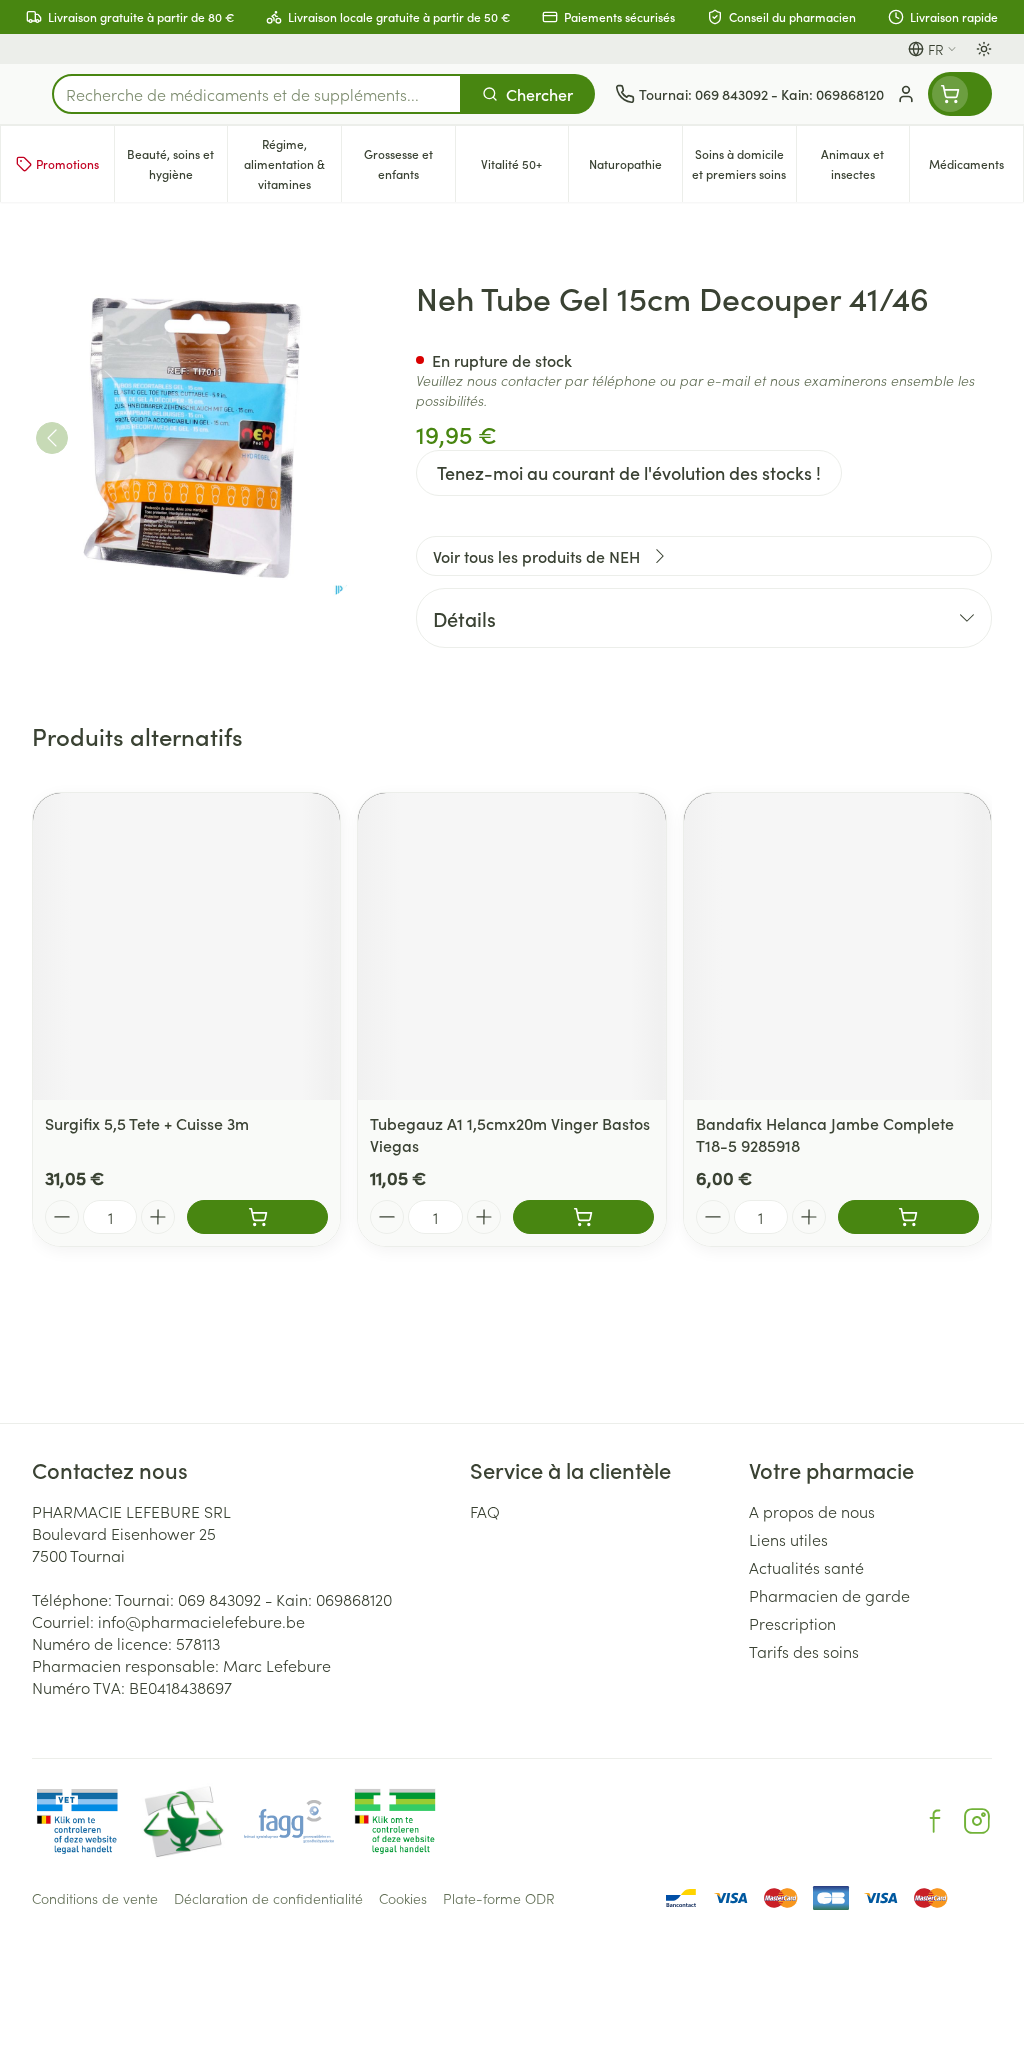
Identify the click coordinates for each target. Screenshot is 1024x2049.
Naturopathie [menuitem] (635, 168)
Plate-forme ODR (499, 1898)
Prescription (792, 1623)
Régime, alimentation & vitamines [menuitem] (292, 163)
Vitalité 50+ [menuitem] (524, 168)
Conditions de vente (95, 1898)
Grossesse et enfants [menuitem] (409, 163)
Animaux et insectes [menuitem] (865, 163)
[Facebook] (935, 1821)
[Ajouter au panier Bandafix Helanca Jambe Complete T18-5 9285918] (908, 1217)
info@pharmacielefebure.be (201, 1621)
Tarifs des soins (804, 1651)
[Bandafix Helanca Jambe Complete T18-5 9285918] (837, 946)
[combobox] (257, 94)
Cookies (403, 1898)
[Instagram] (977, 1821)
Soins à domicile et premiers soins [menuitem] (743, 163)
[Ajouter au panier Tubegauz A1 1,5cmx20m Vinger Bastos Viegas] (583, 1217)
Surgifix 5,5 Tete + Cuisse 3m (147, 1123)
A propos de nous (812, 1511)
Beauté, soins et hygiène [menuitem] (177, 163)
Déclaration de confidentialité (268, 1898)
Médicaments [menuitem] (976, 168)
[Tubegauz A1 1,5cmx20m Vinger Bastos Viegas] (511, 946)
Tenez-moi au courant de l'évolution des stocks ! (629, 472)
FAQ (485, 1511)
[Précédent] (52, 438)
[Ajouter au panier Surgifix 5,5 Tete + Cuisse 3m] (257, 1217)
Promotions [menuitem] (67, 163)
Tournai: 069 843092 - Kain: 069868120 (253, 1599)
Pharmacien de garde (829, 1595)
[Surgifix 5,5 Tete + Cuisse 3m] (186, 946)
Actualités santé (806, 1567)
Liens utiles (788, 1539)
